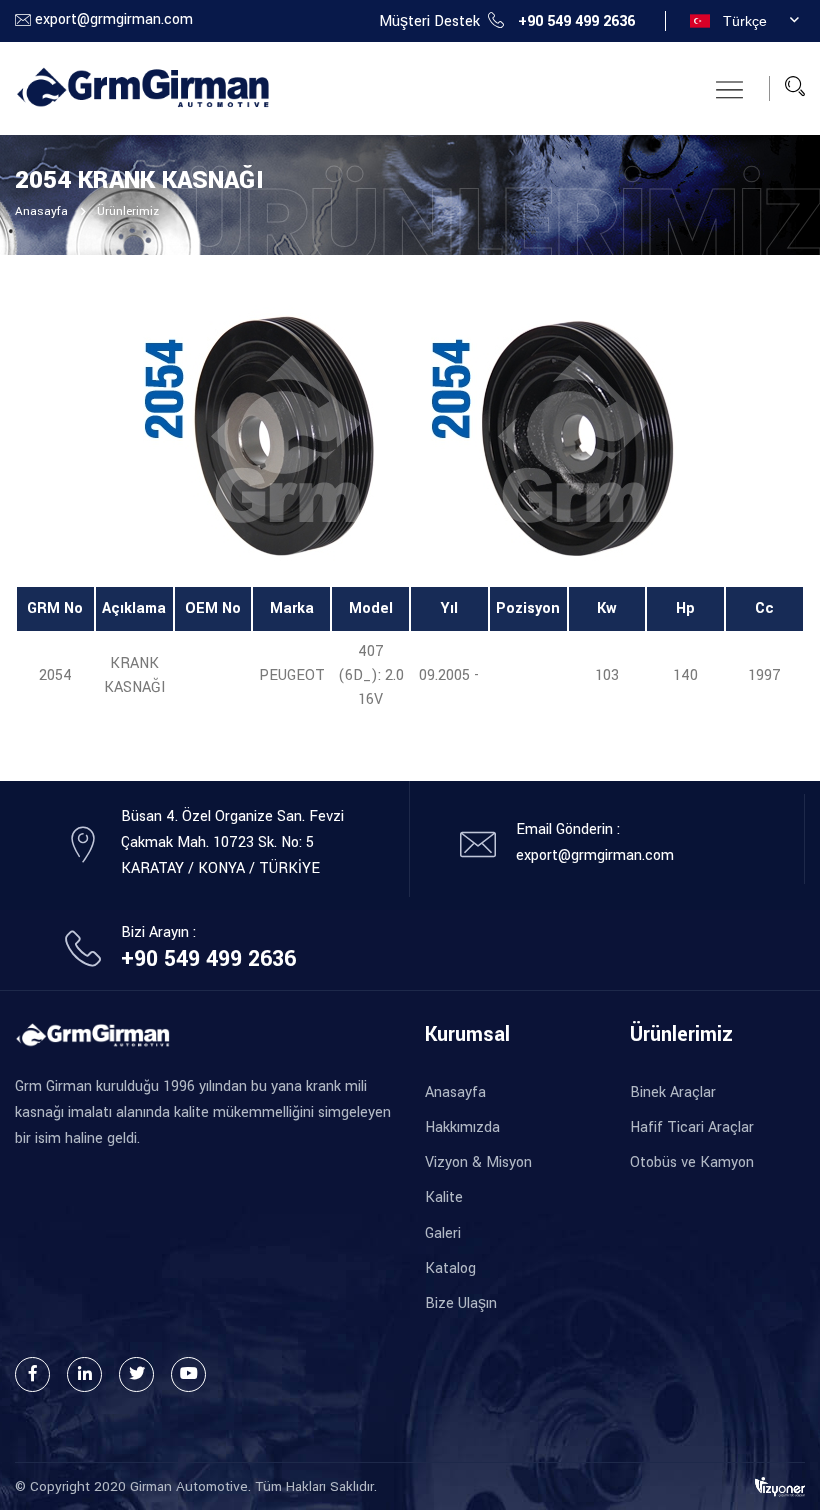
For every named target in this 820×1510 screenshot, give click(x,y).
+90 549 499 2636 (576, 21)
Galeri (443, 1233)
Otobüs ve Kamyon (692, 1162)
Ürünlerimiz (128, 211)
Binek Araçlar (673, 1092)
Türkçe (745, 21)
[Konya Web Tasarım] (780, 1486)
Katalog (450, 1268)
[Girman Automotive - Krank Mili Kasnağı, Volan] (142, 87)
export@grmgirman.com (114, 19)
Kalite (444, 1197)
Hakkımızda (462, 1127)
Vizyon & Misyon (478, 1162)
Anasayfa (41, 211)
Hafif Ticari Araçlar (692, 1127)
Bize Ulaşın (461, 1303)
